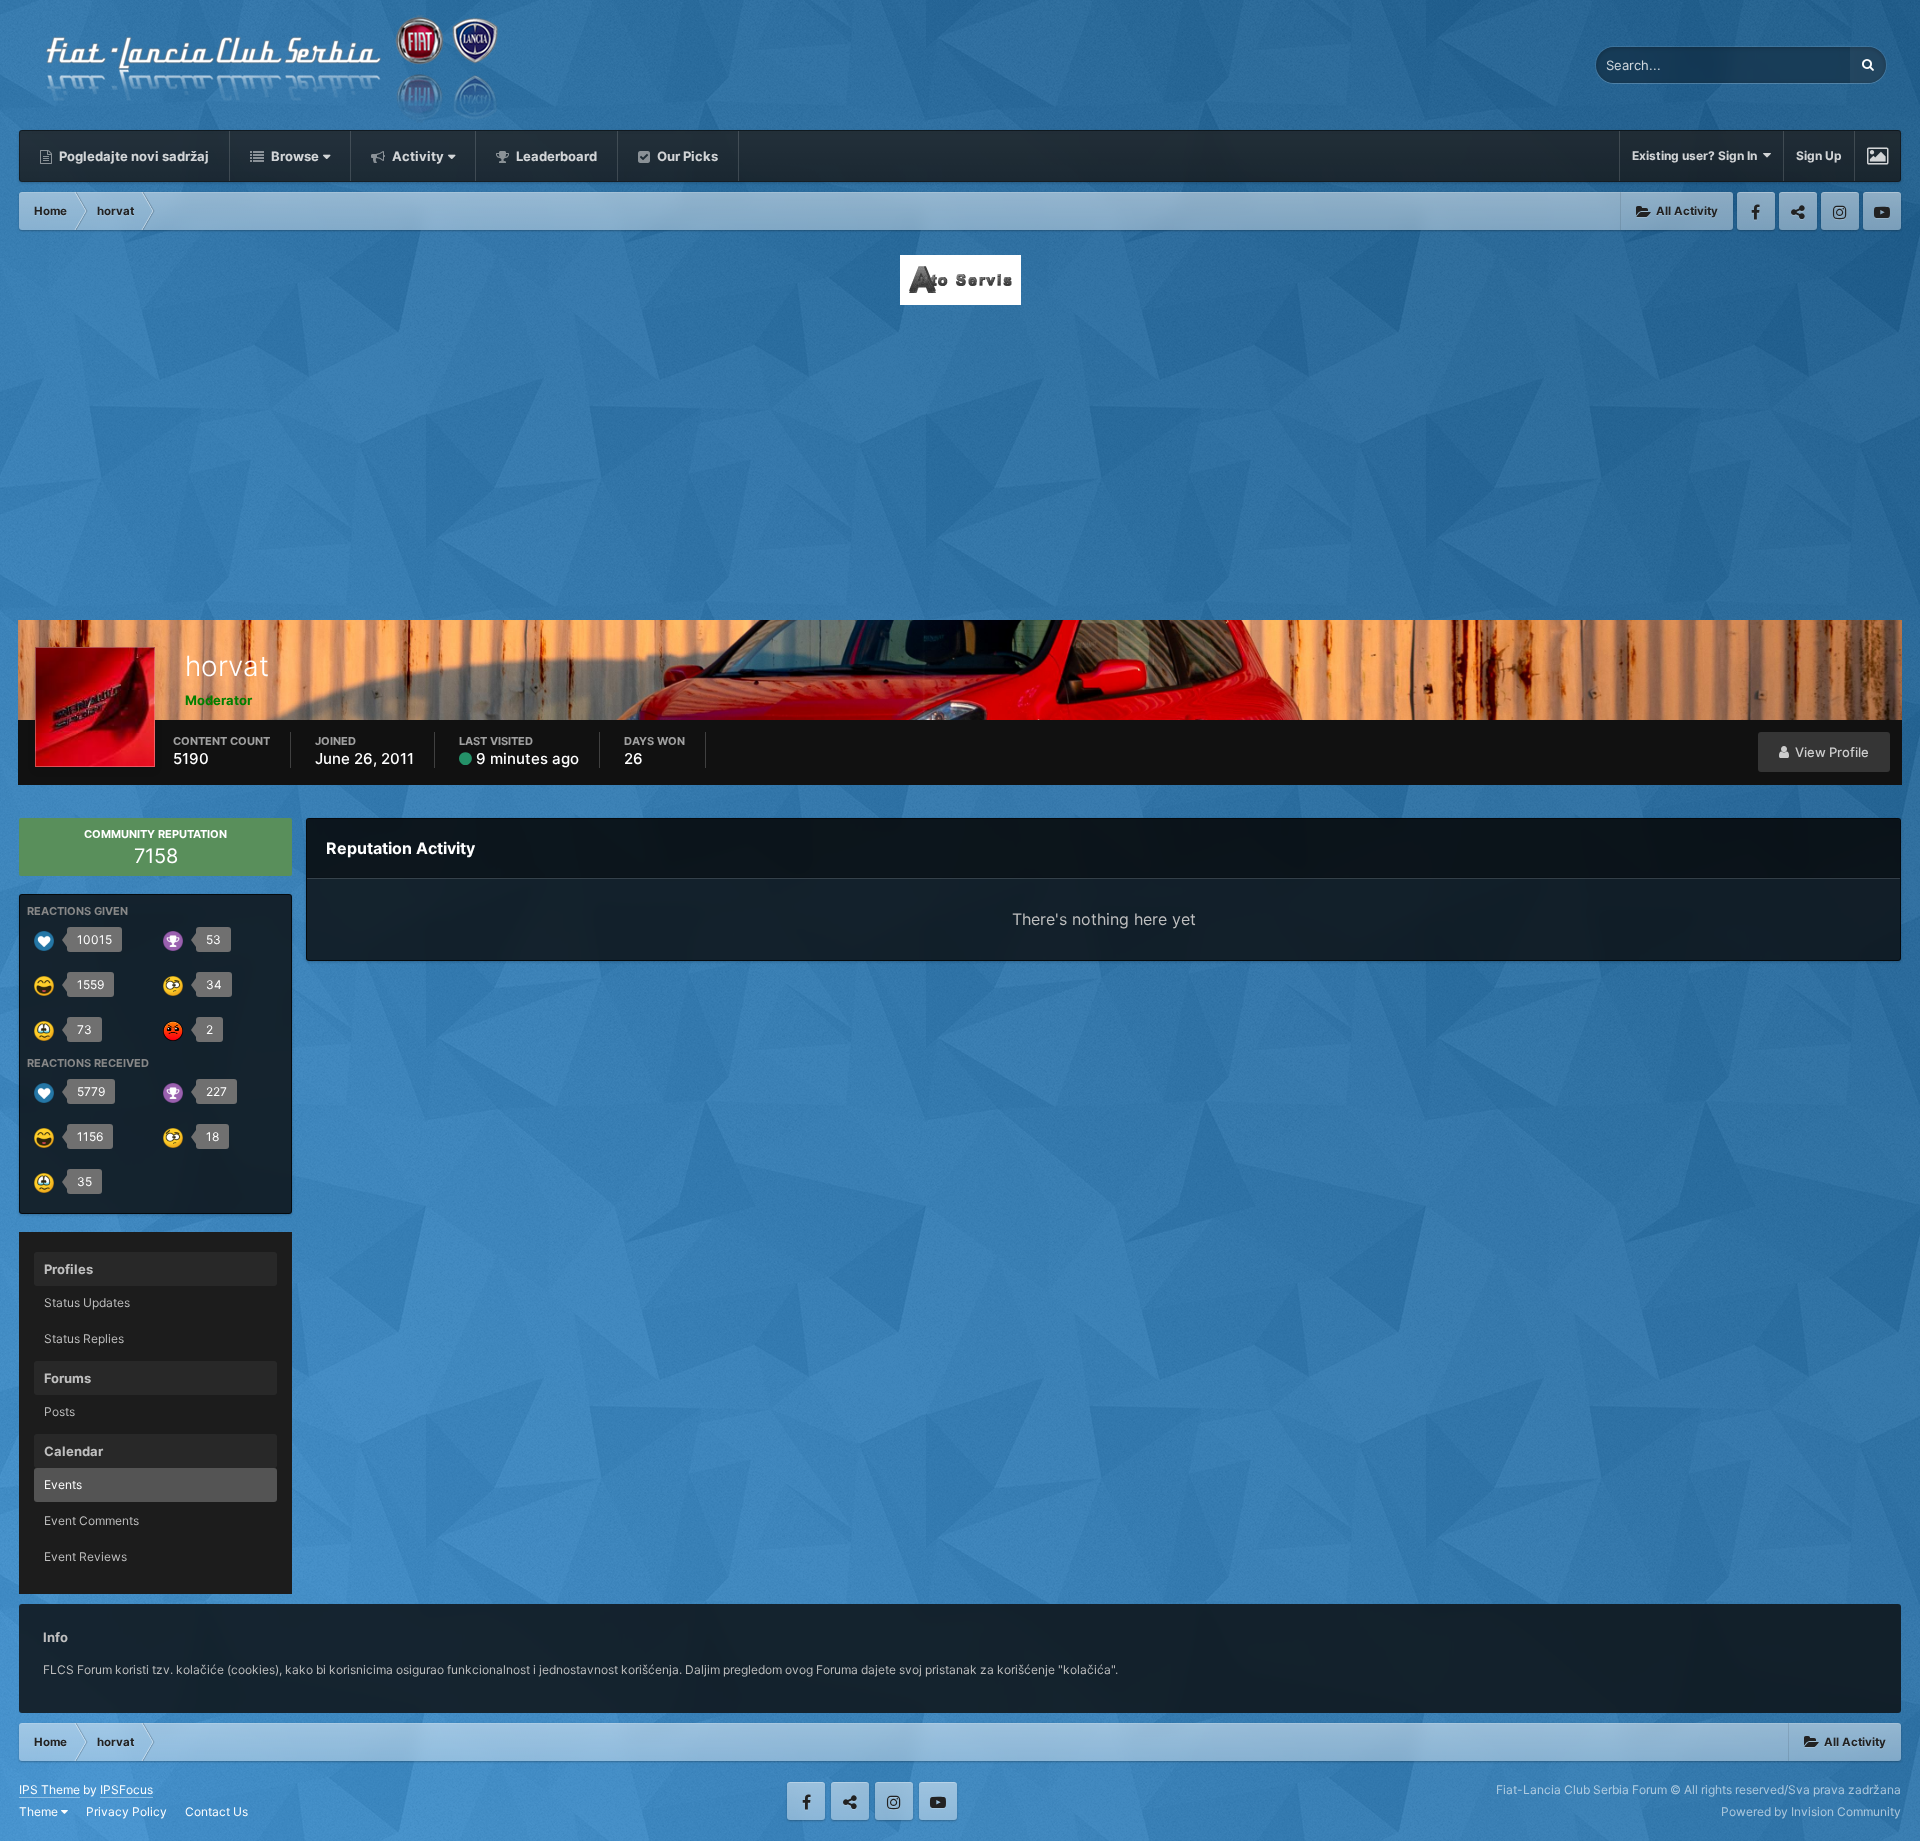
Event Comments (91, 1520)
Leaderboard (555, 156)
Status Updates (87, 1302)
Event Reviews (85, 1556)
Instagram (1840, 211)
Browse (293, 156)
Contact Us (216, 1811)
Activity (416, 156)
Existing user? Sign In (1697, 155)
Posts (59, 1411)
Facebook (1756, 211)
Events (63, 1484)
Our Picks (686, 156)
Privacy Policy (126, 1811)
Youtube (1882, 211)
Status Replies (84, 1338)
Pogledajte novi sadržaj (132, 156)
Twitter (1798, 211)
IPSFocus (126, 1789)
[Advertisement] (960, 457)
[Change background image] (1877, 156)
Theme (40, 1811)
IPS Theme (49, 1789)
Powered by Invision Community (1811, 1811)
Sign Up (1819, 155)
